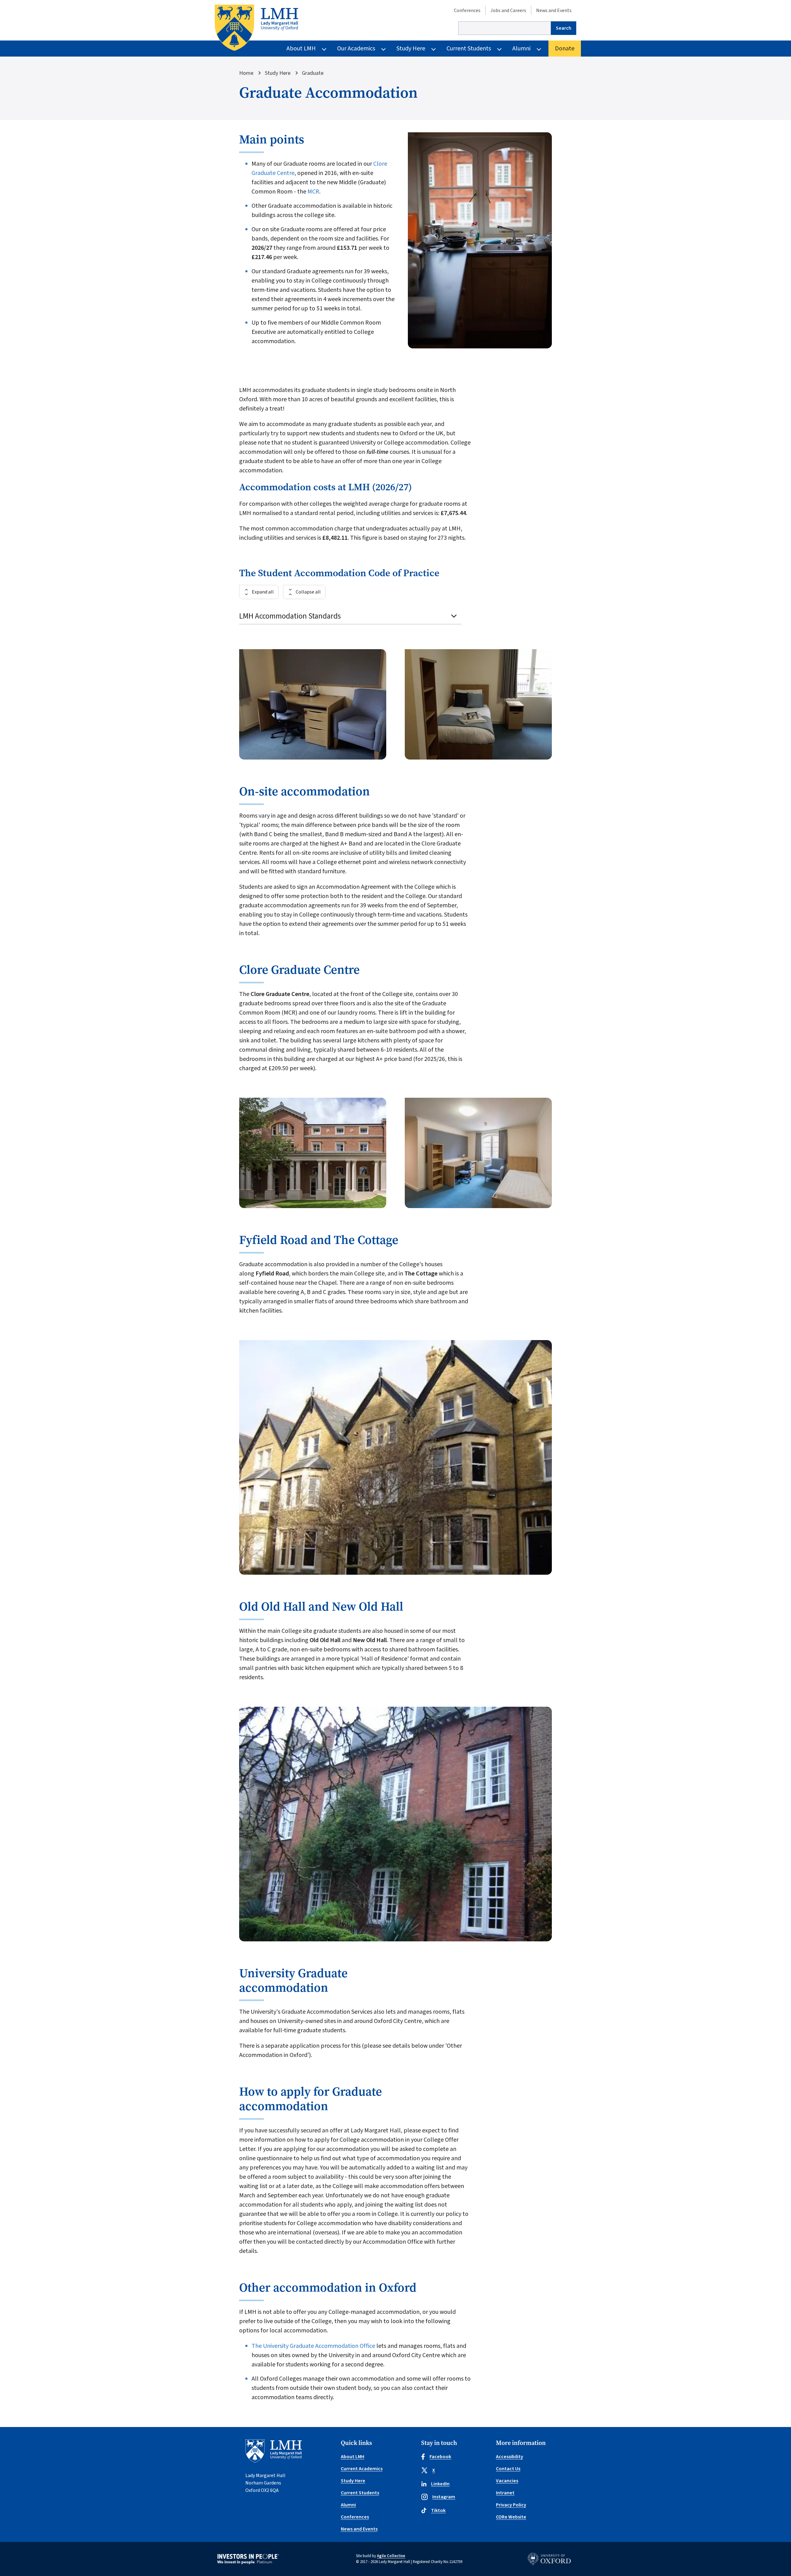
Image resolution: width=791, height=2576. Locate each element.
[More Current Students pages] (499, 49)
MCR (313, 192)
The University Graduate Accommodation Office (313, 2346)
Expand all (263, 592)
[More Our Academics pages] (383, 49)
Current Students (469, 49)
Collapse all (308, 592)
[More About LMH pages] (324, 49)
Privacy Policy (511, 2505)
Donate (565, 49)
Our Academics (356, 49)
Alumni (521, 49)
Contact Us (508, 2469)
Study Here (411, 49)
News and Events (554, 11)
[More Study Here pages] (434, 49)
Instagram (444, 2497)
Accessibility (510, 2457)
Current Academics (362, 2469)
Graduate (313, 73)
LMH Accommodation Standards (290, 616)
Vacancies (507, 2481)
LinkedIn (440, 2484)
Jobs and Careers (508, 11)
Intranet (505, 2493)
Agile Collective (391, 2556)
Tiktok (438, 2510)
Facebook (440, 2457)
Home (246, 73)
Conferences (467, 11)
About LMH (301, 49)
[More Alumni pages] (539, 49)
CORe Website (511, 2517)
